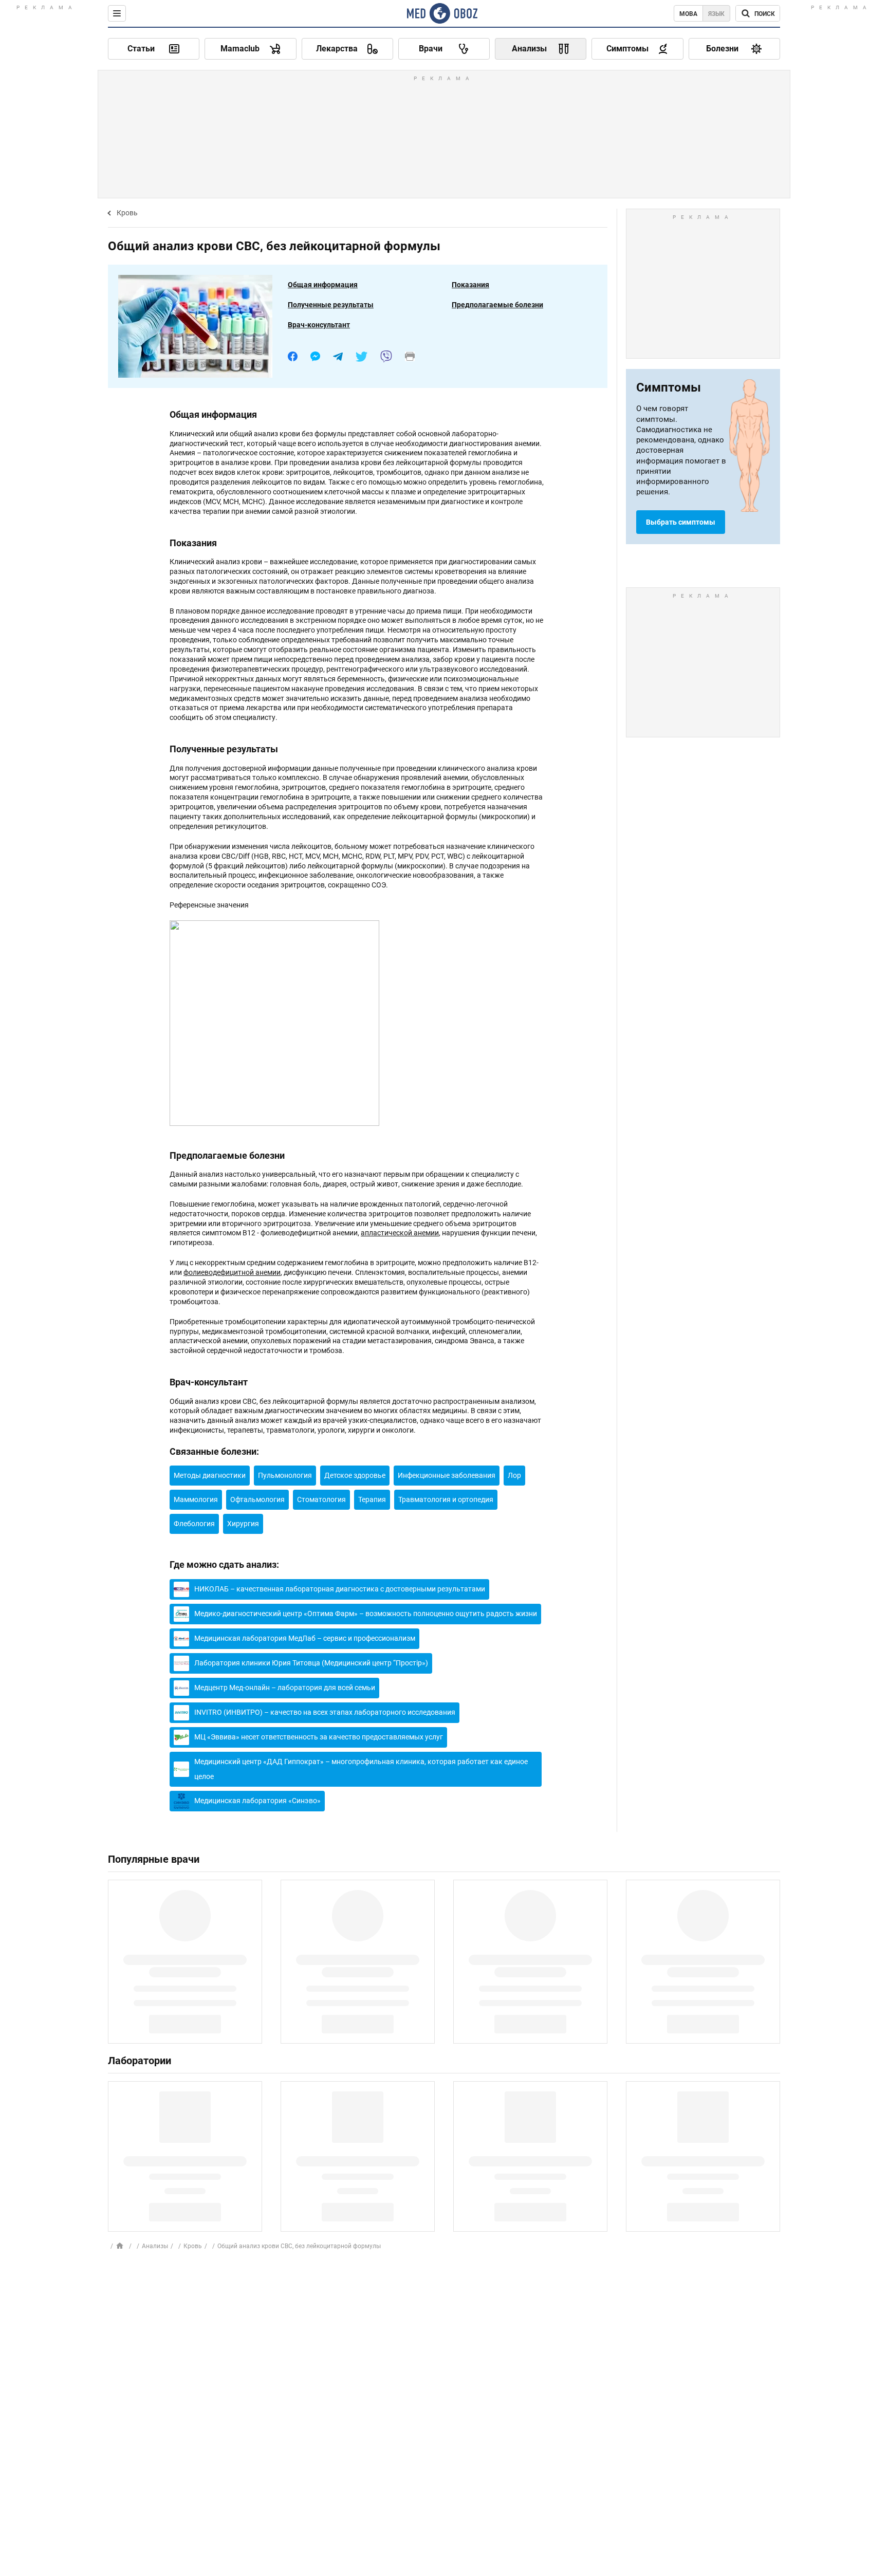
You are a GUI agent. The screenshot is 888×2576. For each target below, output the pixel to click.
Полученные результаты (331, 305)
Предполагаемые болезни (497, 305)
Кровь (127, 213)
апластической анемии (400, 1233)
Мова (688, 14)
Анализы (155, 2246)
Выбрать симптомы (681, 522)
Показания (470, 285)
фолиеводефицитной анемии (232, 1272)
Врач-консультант (319, 325)
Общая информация (323, 285)
